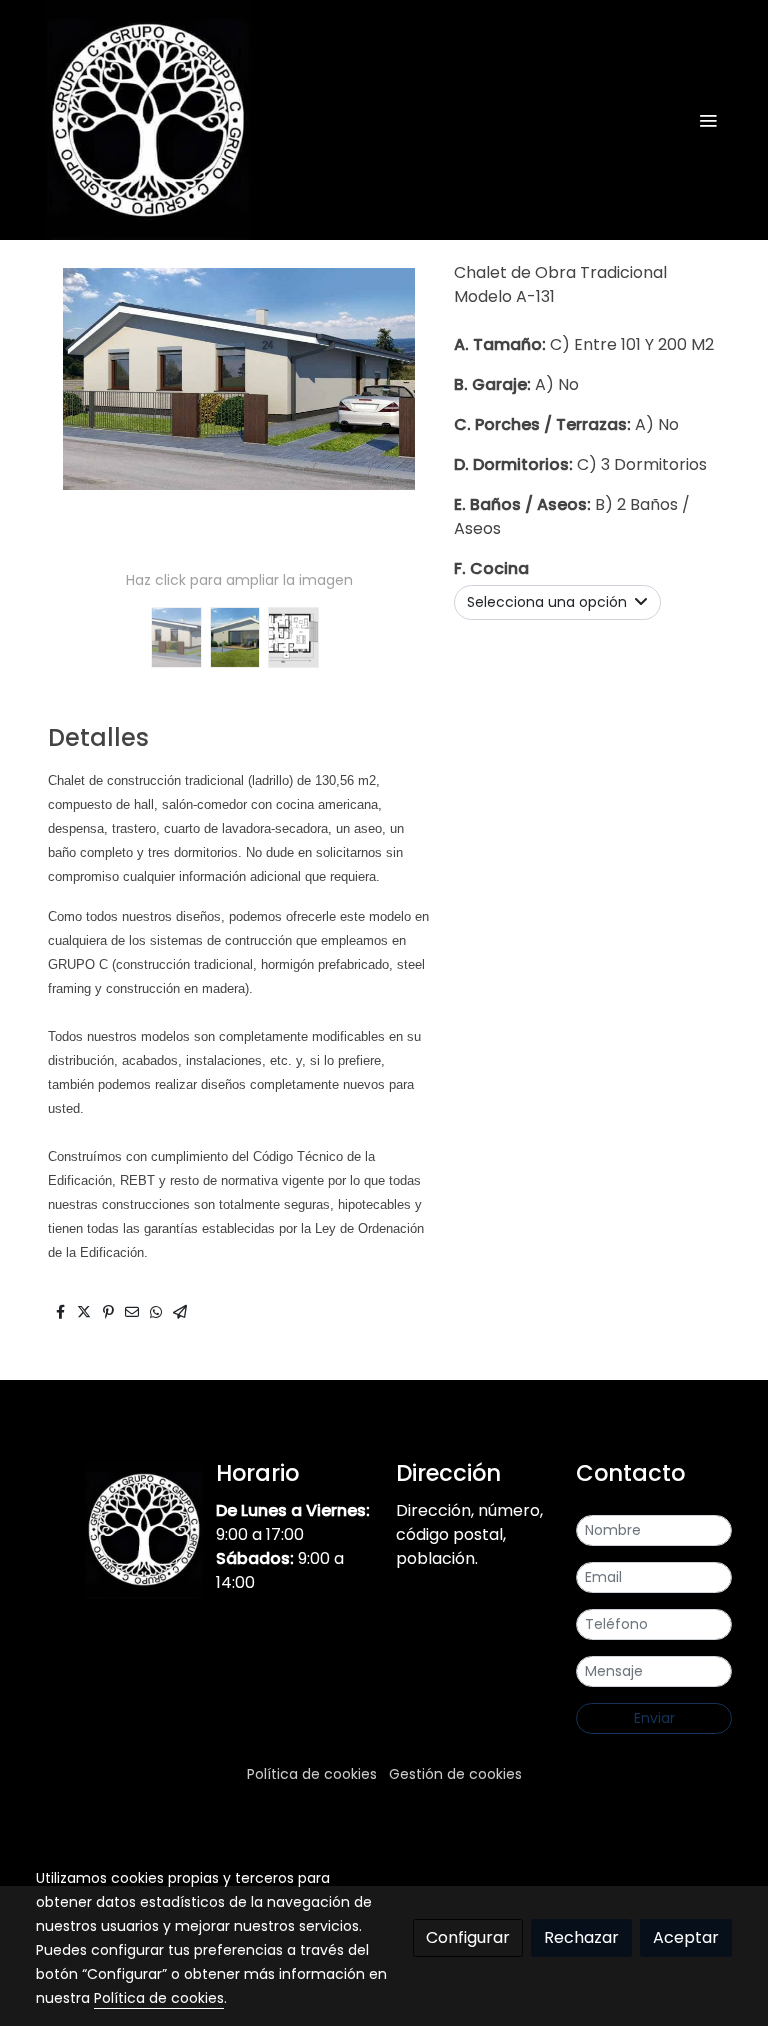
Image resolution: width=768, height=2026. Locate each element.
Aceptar (686, 1937)
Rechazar (581, 1937)
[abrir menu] (708, 120)
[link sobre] (114, 1529)
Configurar (468, 1937)
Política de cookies (312, 1774)
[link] (148, 120)
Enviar (654, 1718)
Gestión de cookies (455, 1774)
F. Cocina (491, 568)
